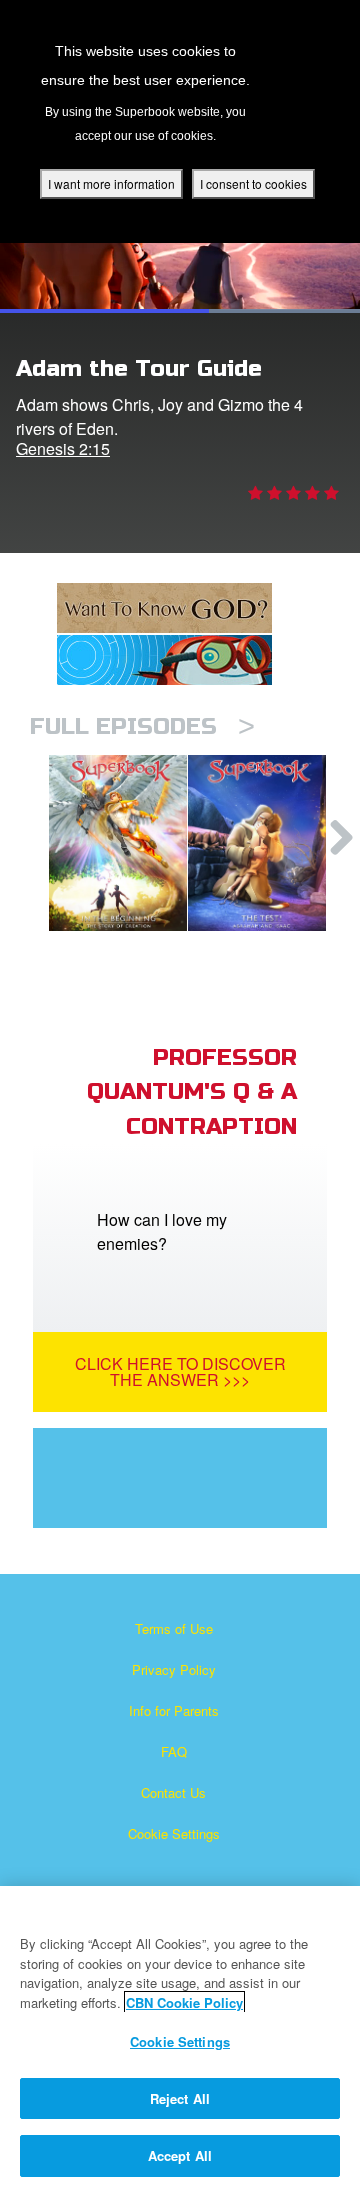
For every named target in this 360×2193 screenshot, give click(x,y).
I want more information (111, 183)
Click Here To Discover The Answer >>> (180, 1371)
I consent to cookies (253, 183)
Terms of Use (174, 1628)
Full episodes (142, 726)
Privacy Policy (174, 1669)
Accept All (180, 2155)
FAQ (174, 1751)
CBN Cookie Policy (184, 2002)
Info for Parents (174, 1710)
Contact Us (173, 1792)
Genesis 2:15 (63, 448)
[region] (180, 2039)
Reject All (180, 2098)
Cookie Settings (174, 1833)
